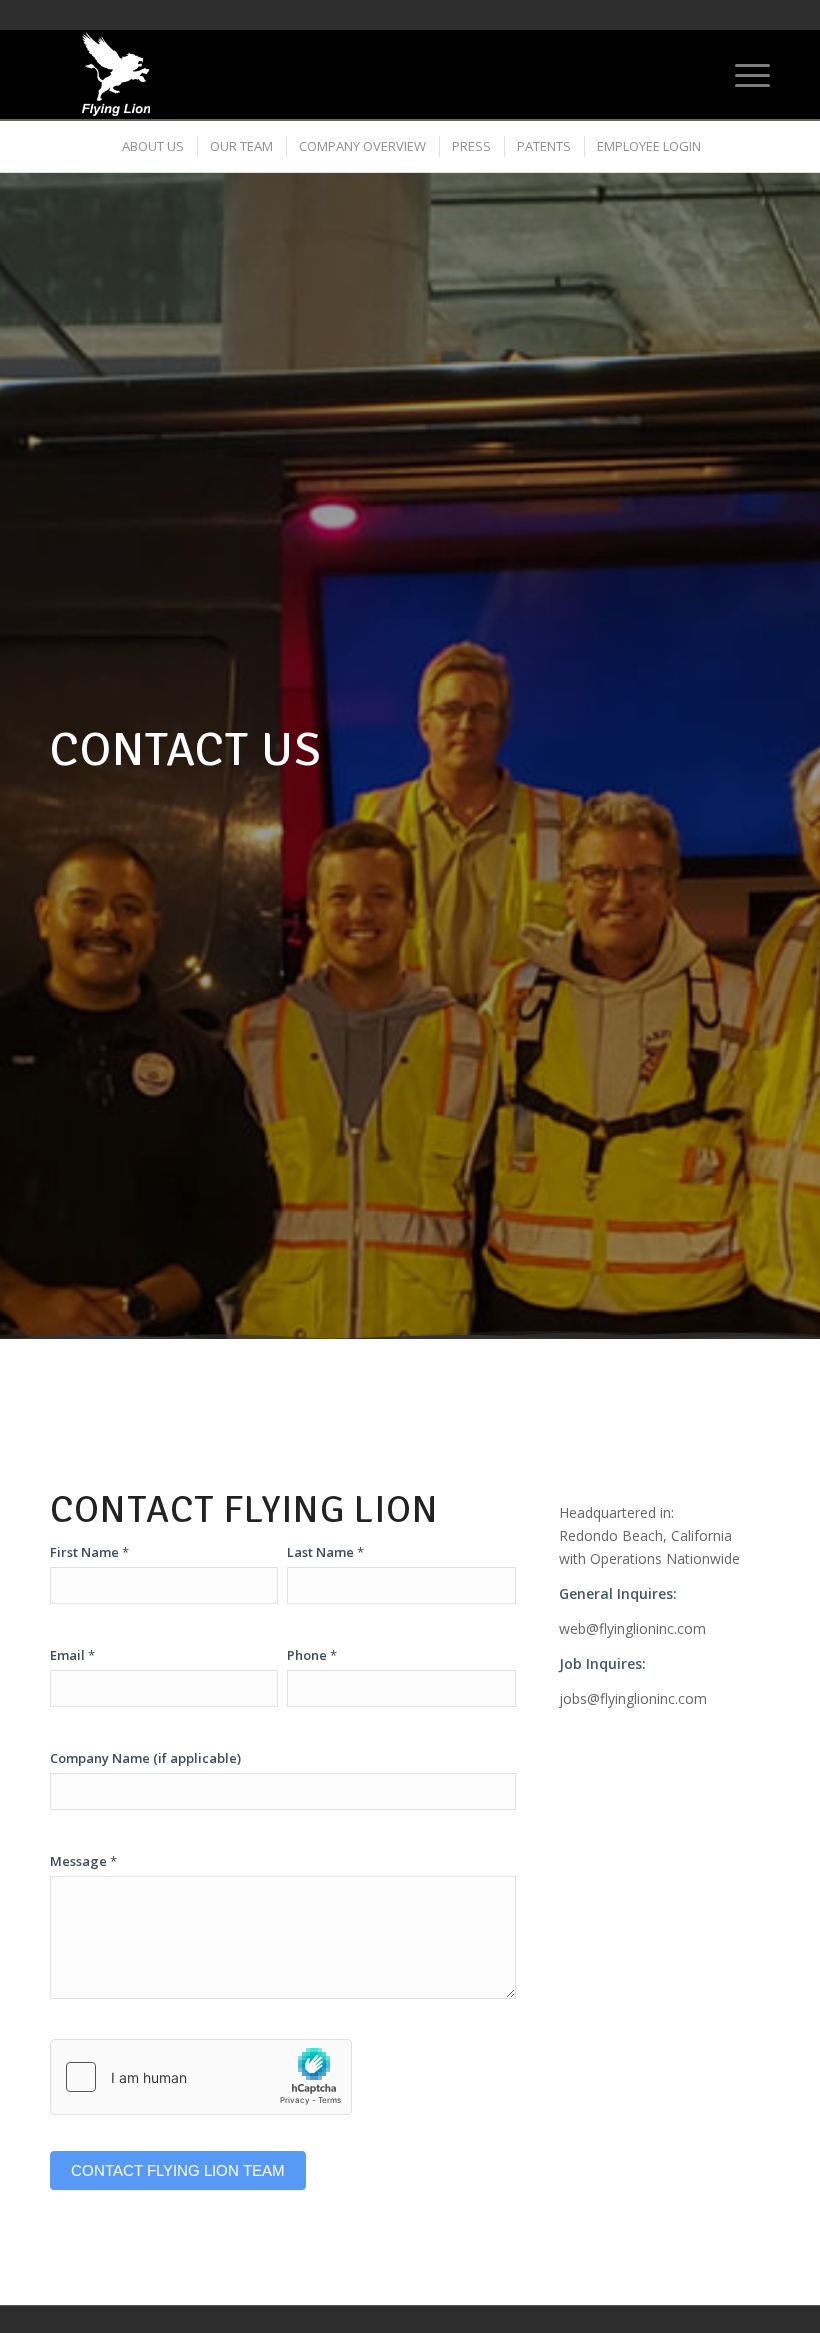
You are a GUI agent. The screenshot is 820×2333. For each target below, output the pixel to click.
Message (83, 1861)
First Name (89, 1552)
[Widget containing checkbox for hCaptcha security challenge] (201, 2077)
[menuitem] (742, 74)
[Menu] (742, 74)
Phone (312, 1655)
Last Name (325, 1552)
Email (72, 1655)
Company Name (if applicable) (145, 1758)
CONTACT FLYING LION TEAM (178, 2170)
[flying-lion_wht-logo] (116, 74)
